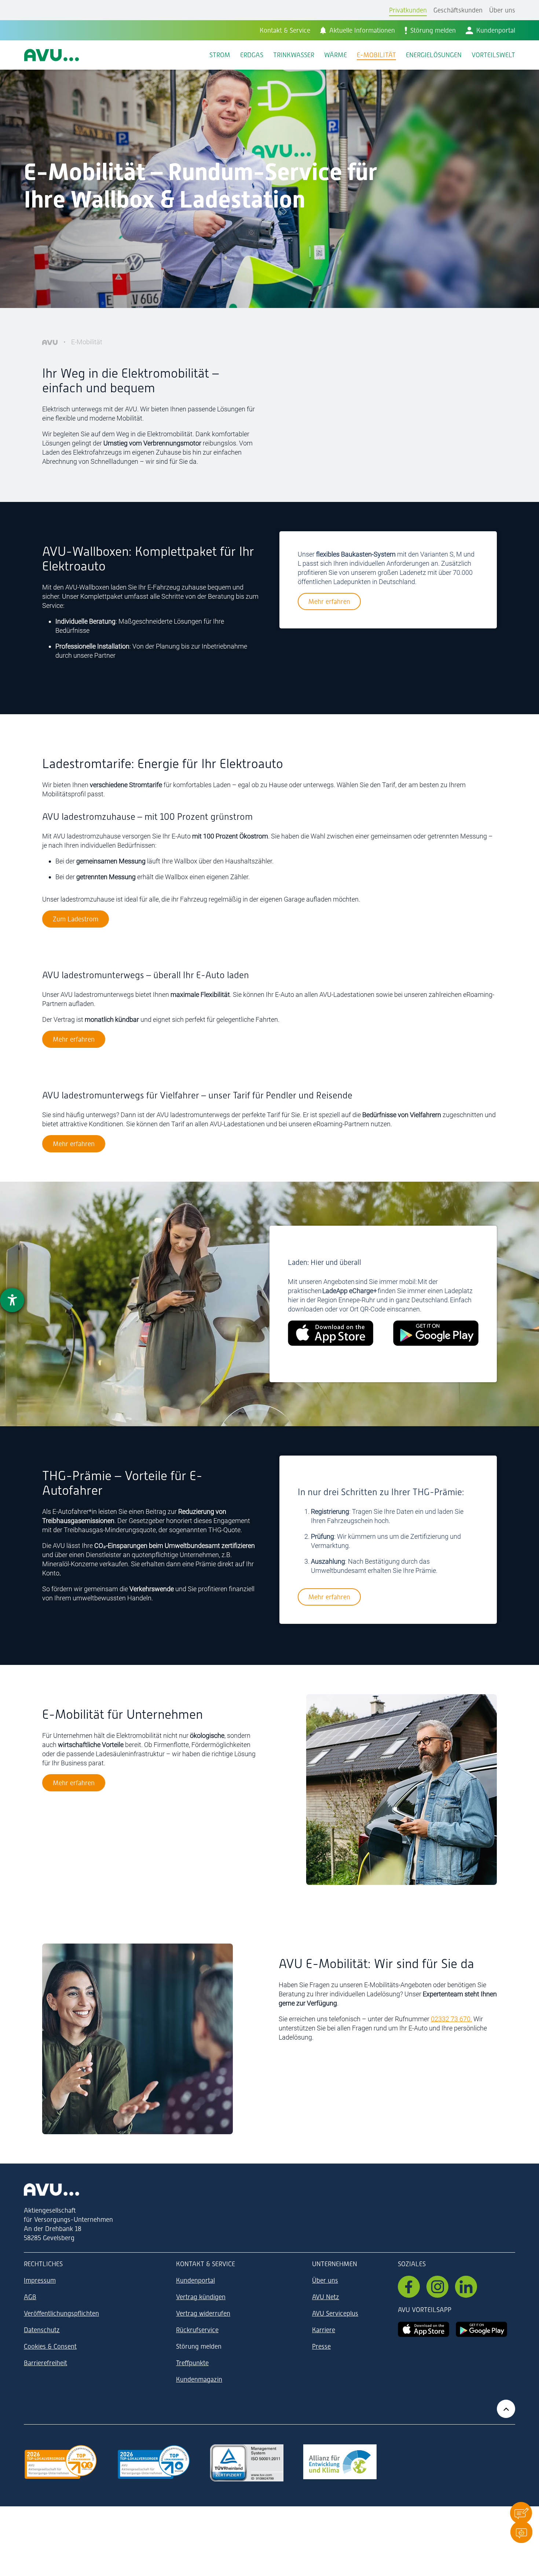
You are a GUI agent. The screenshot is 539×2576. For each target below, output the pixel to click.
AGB (30, 2297)
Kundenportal (195, 2280)
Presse (321, 2346)
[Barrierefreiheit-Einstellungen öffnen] (12, 1300)
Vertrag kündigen (201, 2297)
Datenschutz (42, 2330)
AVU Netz (326, 2297)
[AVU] (50, 342)
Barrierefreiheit (45, 2363)
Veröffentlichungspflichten (61, 2313)
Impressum (40, 2280)
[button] (521, 2513)
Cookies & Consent (50, 2346)
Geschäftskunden (458, 10)
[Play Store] (481, 2329)
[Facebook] (409, 2287)
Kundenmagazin (199, 2379)
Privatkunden (408, 10)
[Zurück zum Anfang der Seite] (506, 2409)
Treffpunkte (192, 2363)
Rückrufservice (197, 2330)
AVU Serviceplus (335, 2313)
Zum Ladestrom (76, 919)
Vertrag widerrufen (203, 2313)
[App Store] (423, 2329)
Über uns (502, 10)
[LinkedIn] (466, 2287)
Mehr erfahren (329, 601)
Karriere (324, 2330)
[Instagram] (437, 2287)
